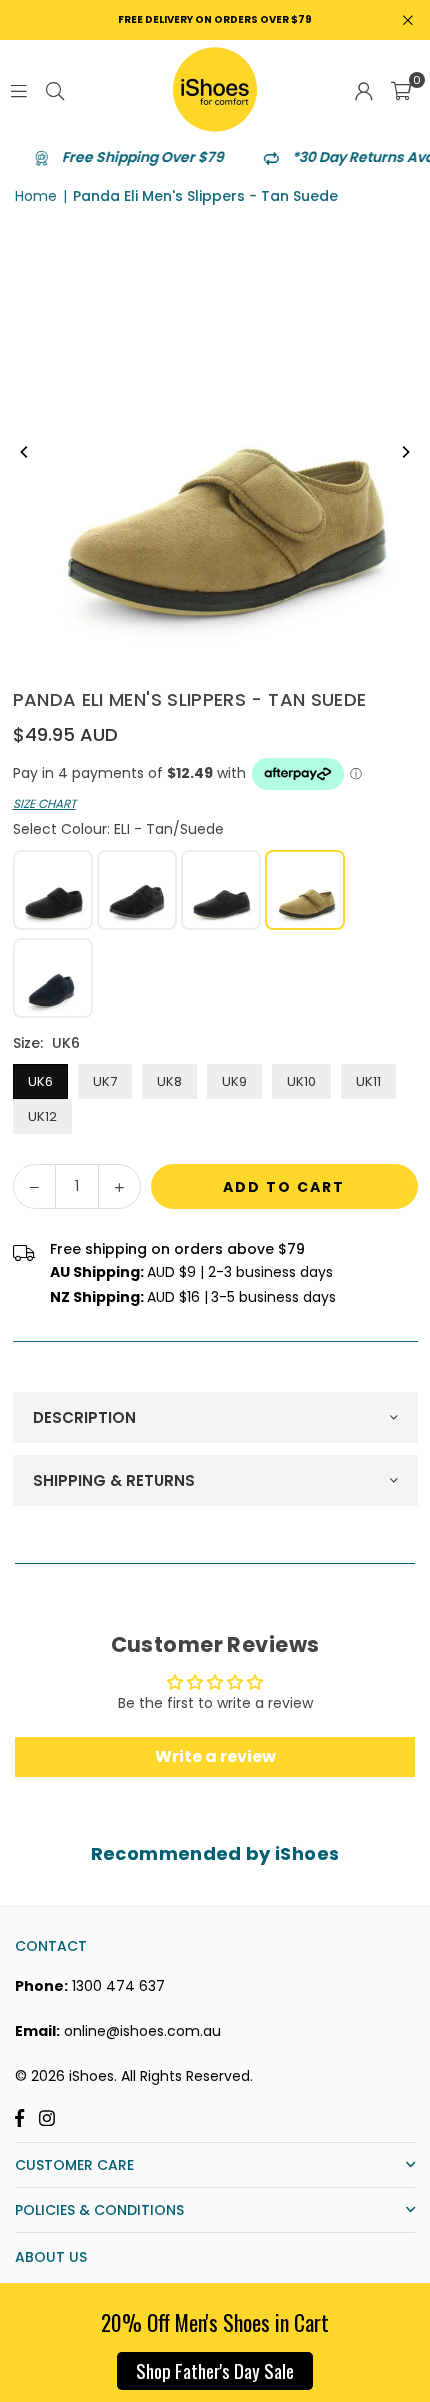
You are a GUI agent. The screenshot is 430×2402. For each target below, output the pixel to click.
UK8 (169, 1081)
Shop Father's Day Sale (215, 2370)
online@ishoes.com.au (142, 2031)
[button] (401, 90)
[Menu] (19, 90)
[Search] (55, 90)
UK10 (301, 1081)
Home (36, 196)
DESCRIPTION (84, 1417)
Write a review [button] (215, 1756)
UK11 (368, 1081)
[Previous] (25, 452)
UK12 (42, 1116)
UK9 (234, 1081)
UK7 (105, 1081)
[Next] (405, 452)
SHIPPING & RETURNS (114, 1480)
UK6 (40, 1081)
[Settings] (364, 90)
